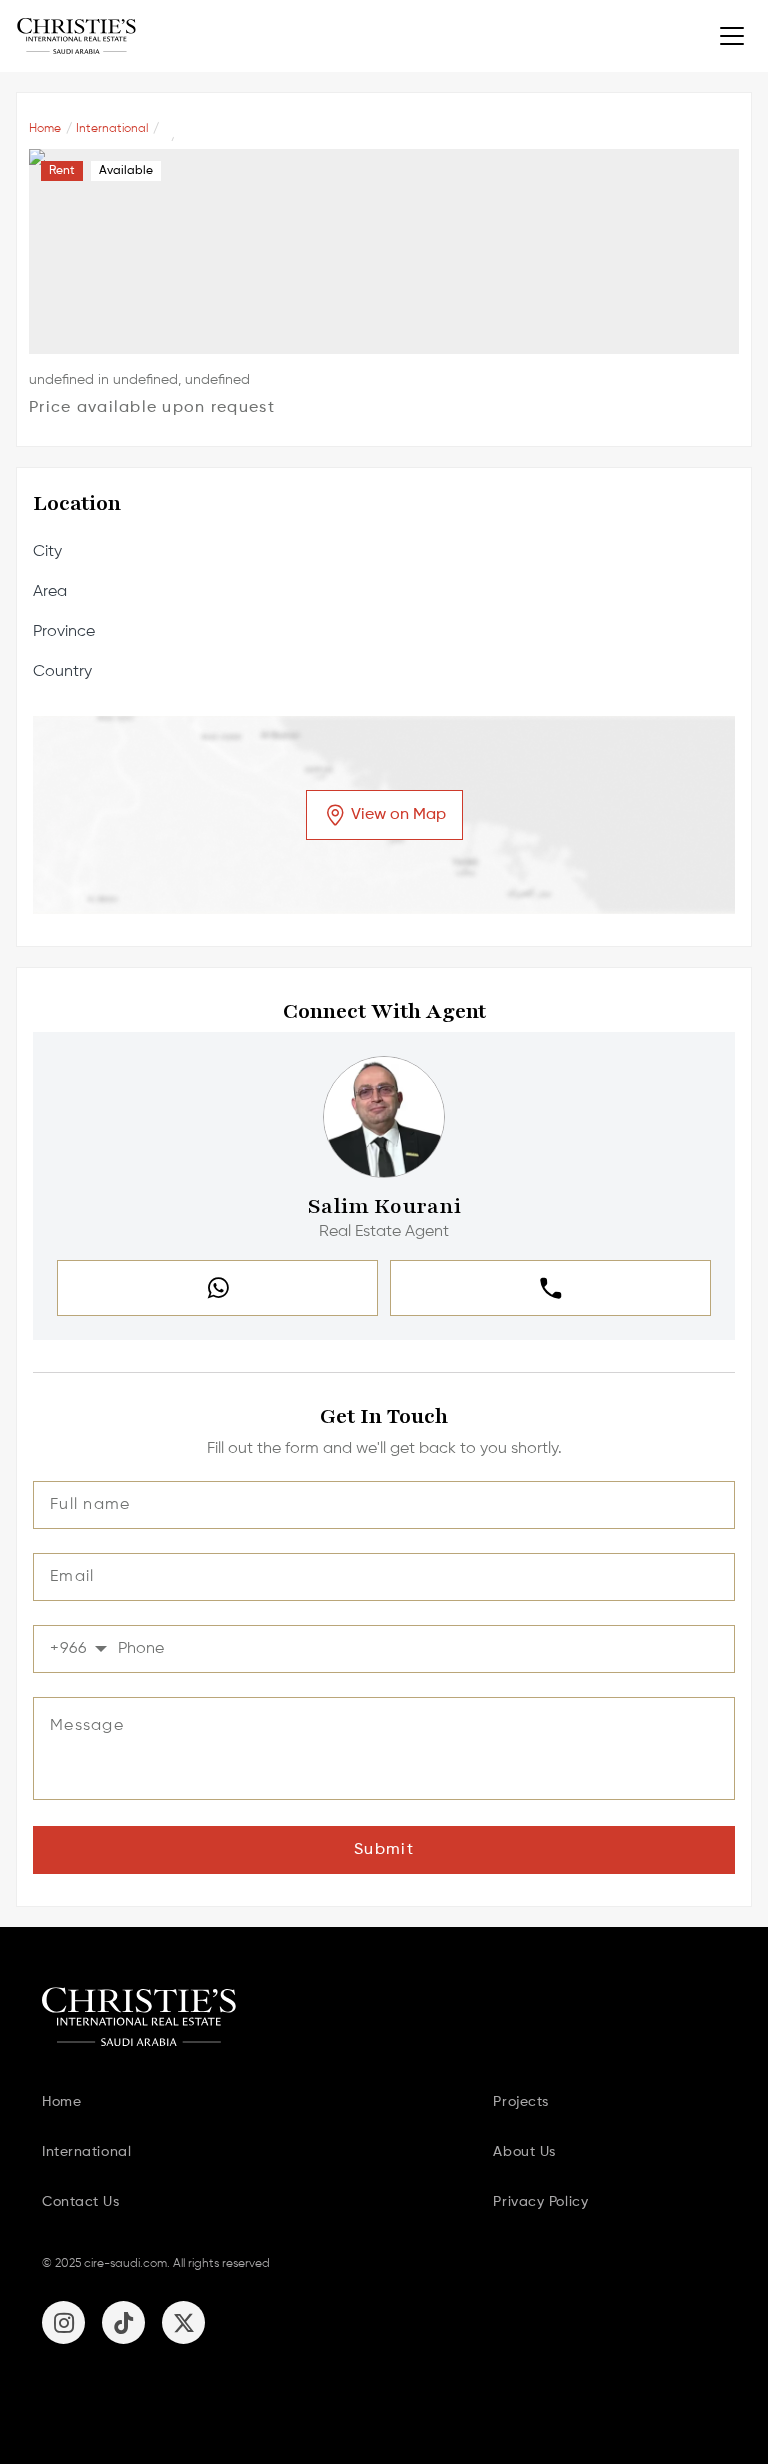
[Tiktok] (123, 2322)
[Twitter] (183, 2322)
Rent (62, 171)
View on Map (398, 815)
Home (45, 129)
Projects (520, 2102)
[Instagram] (63, 2322)
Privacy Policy (540, 2202)
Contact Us (81, 2202)
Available (126, 171)
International (112, 129)
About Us (524, 2152)
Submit (384, 1850)
